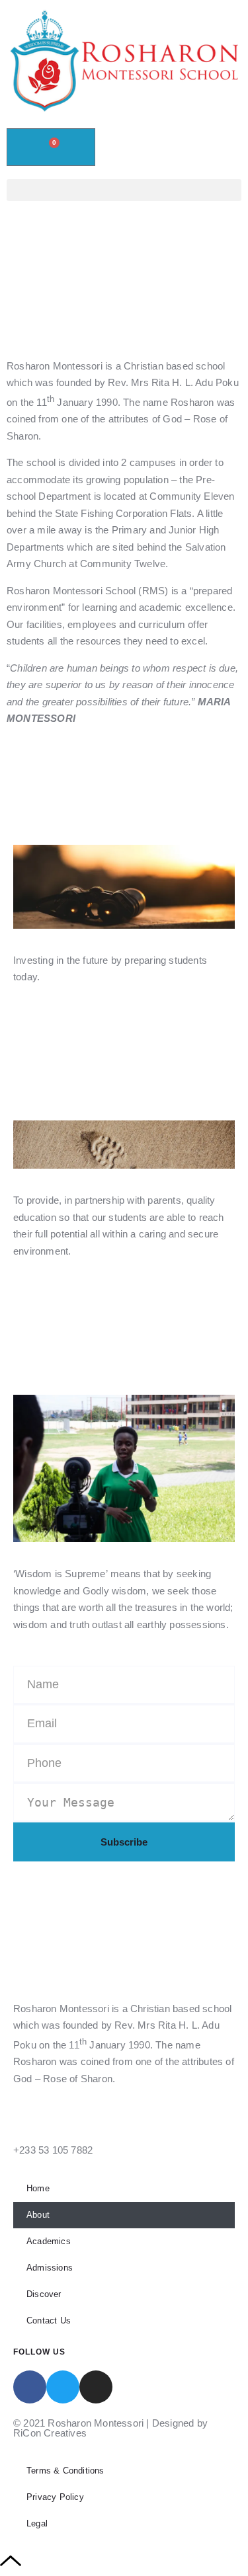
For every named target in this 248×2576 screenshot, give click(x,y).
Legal (37, 2523)
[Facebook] (30, 2387)
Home (38, 2188)
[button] (124, 190)
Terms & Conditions (65, 2471)
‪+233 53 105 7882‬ (53, 2150)
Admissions (50, 2268)
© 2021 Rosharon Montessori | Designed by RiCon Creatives (110, 2428)
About (38, 2215)
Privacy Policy (55, 2497)
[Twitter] (63, 2387)
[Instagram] (96, 2387)
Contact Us (49, 2321)
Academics (49, 2241)
